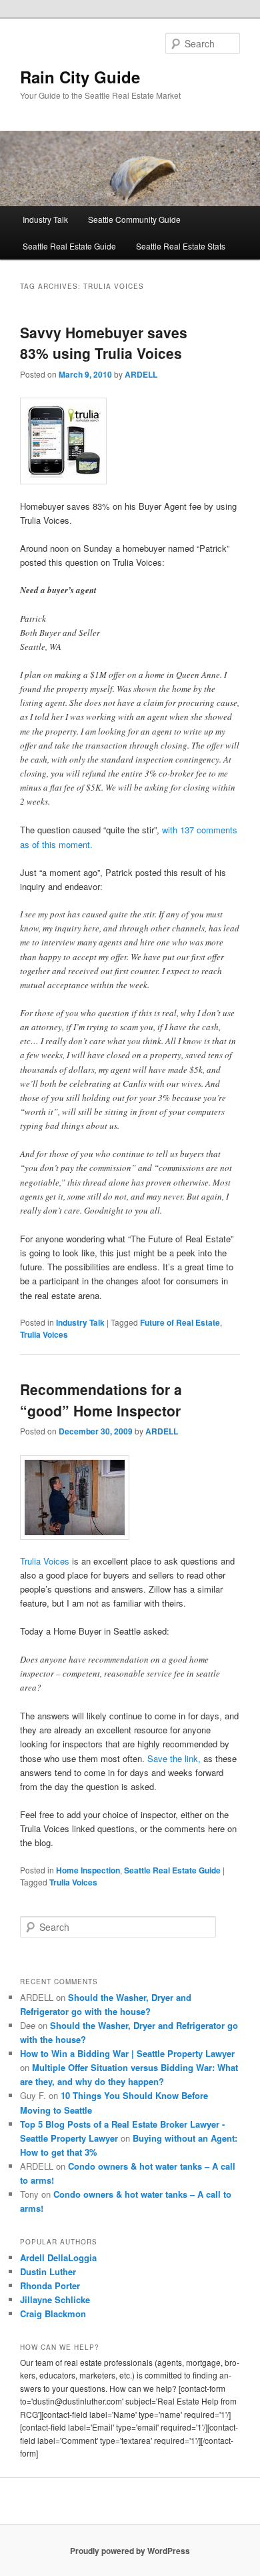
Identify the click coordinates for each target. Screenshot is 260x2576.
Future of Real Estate (180, 1322)
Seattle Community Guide (134, 219)
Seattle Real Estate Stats (181, 246)
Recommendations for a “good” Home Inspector (101, 1400)
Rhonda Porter (50, 2285)
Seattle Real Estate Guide (69, 246)
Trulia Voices (44, 1334)
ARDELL (141, 374)
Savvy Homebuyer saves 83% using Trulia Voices (104, 343)
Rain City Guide (80, 77)
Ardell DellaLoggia (58, 2257)
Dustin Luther (48, 2271)
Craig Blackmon (53, 2313)
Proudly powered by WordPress (130, 2551)
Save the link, (174, 1758)
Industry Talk (45, 219)
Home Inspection (88, 1870)
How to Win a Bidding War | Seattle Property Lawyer (127, 2053)
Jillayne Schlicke (55, 2299)
